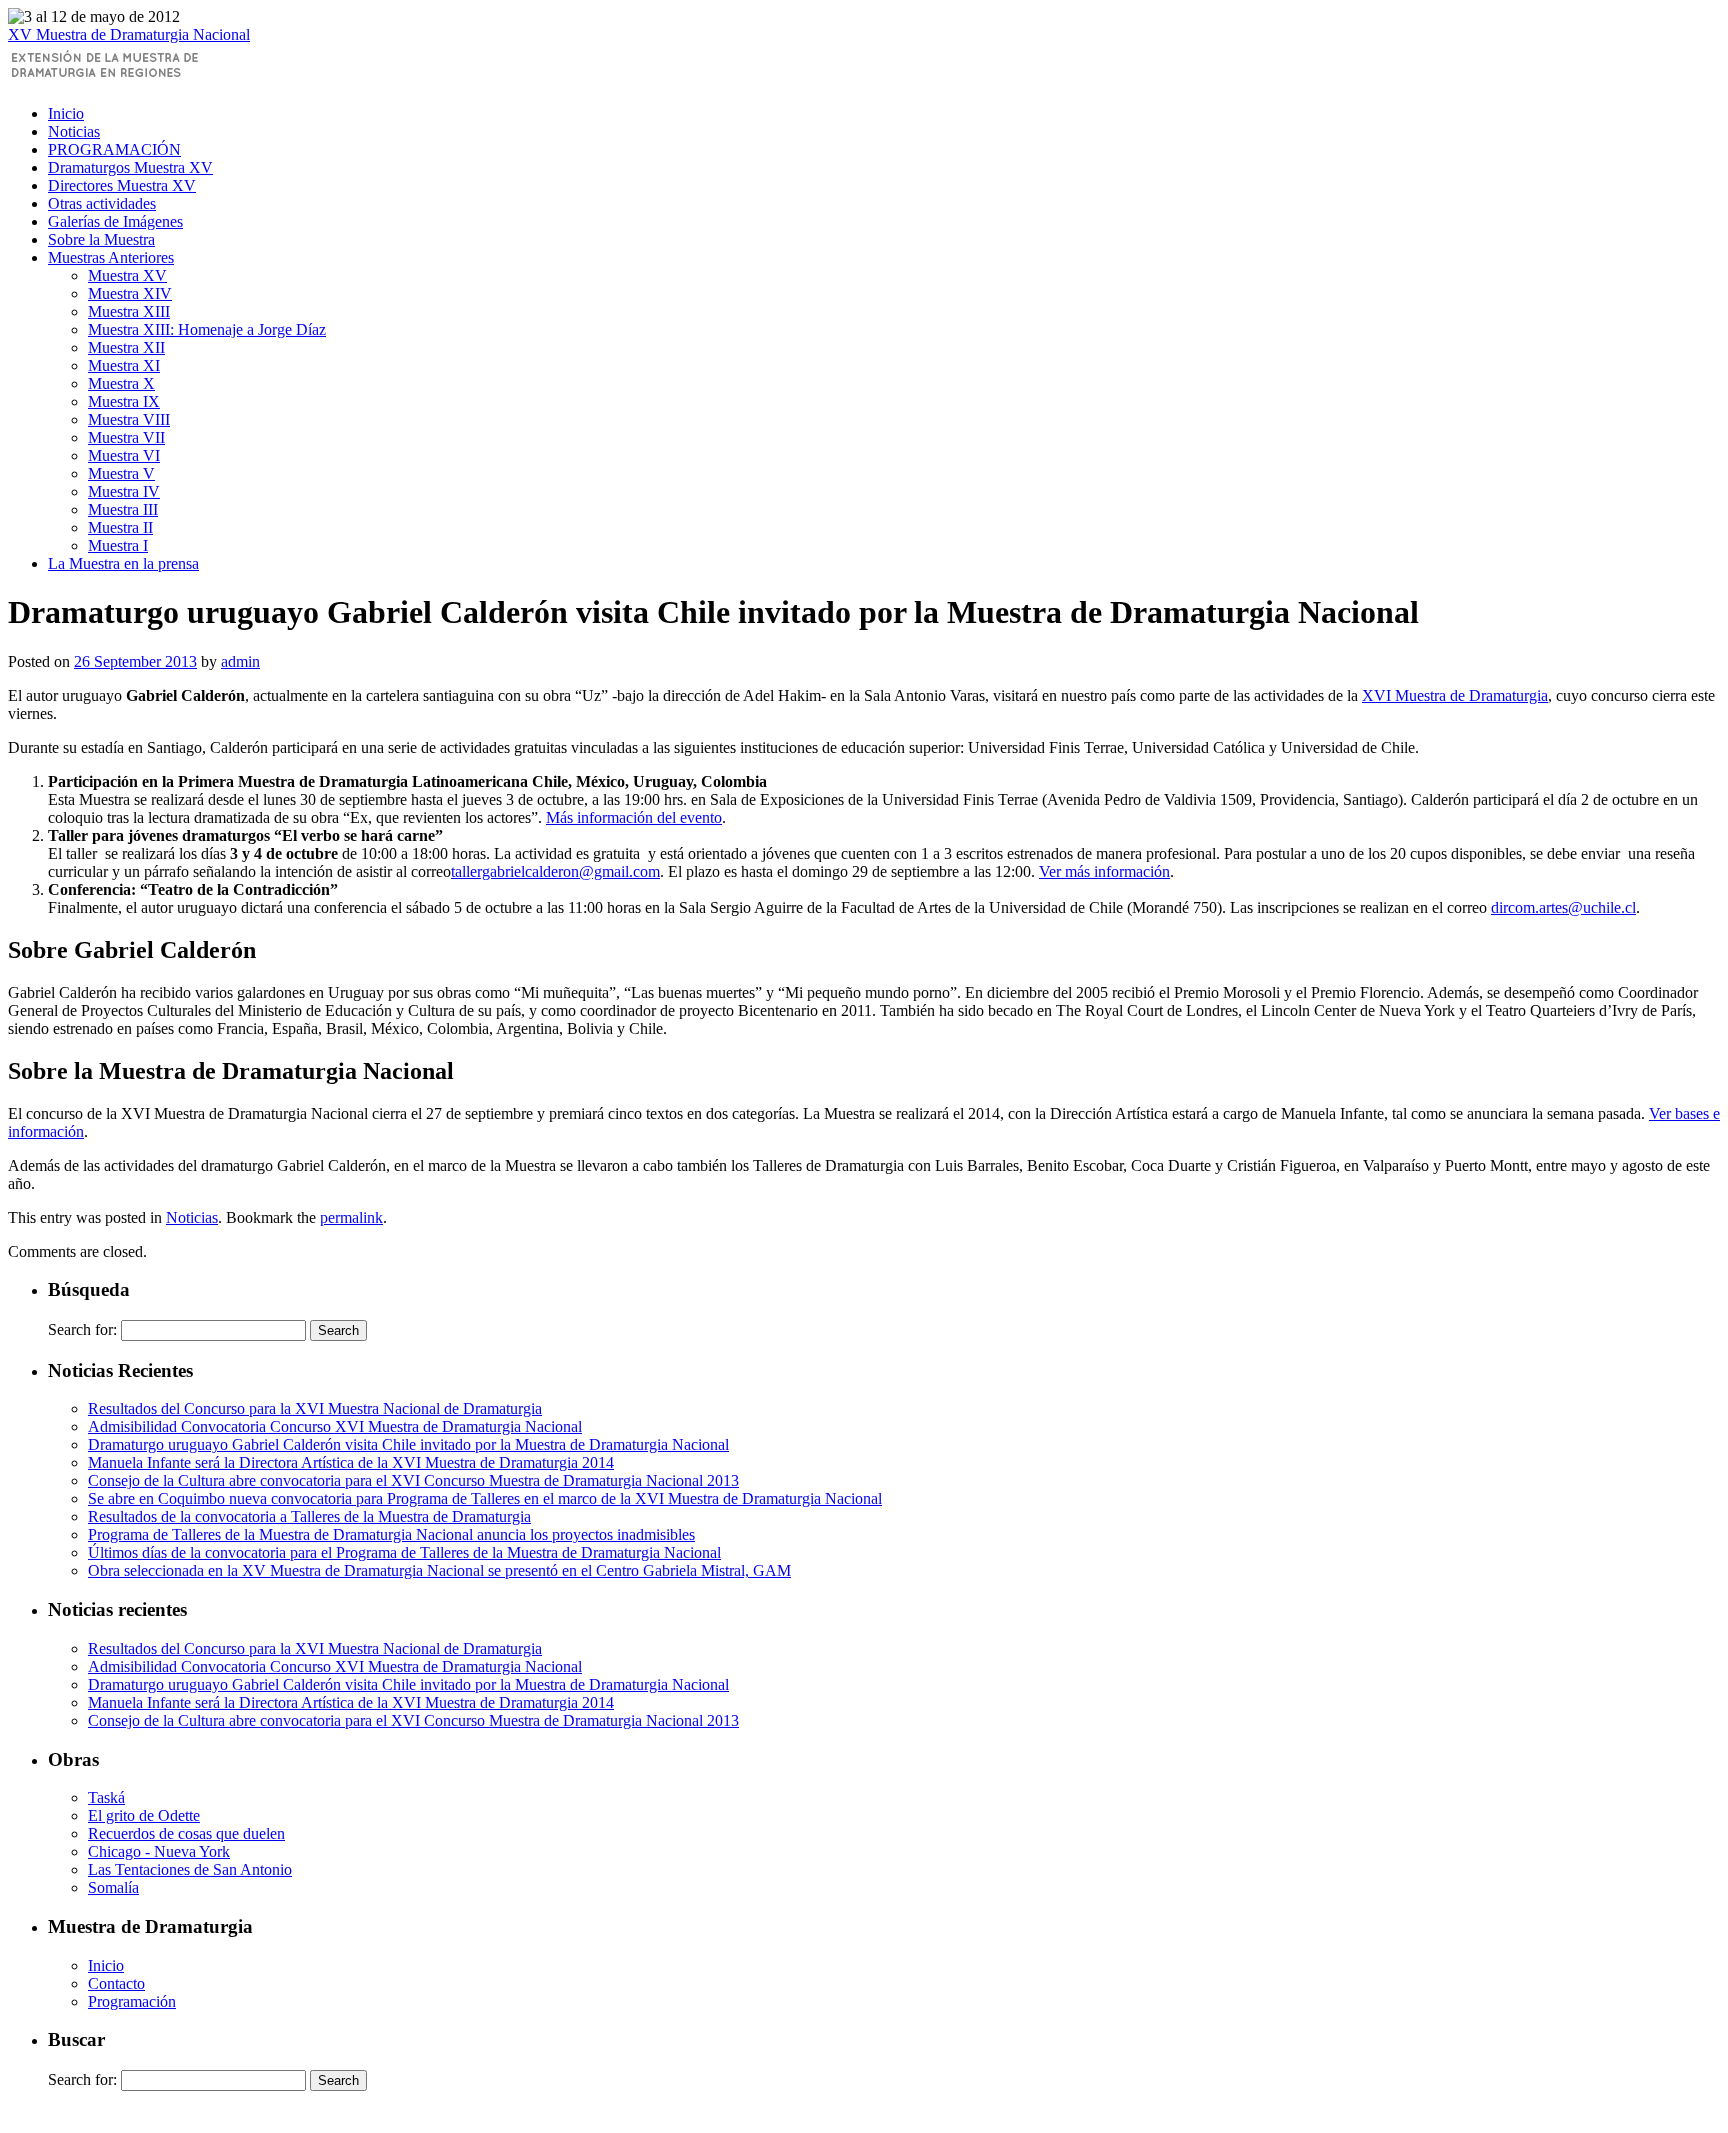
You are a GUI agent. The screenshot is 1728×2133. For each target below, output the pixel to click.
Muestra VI (124, 455)
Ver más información (1104, 871)
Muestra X (121, 383)
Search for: (82, 1329)
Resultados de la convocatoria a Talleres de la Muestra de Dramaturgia (309, 1516)
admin (240, 661)
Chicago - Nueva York (159, 1851)
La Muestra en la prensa (123, 563)
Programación (132, 2001)
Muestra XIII (129, 311)
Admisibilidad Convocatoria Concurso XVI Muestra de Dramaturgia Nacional (335, 1426)
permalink (351, 1217)
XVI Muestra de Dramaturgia (1455, 695)
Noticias (74, 131)
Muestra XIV (130, 293)
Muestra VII (126, 437)
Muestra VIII (129, 419)
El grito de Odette (144, 1815)
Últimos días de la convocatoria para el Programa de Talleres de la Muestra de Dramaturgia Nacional (404, 1552)
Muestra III (123, 509)
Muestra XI (124, 365)
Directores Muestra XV (122, 185)
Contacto (116, 1983)
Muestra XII (126, 347)
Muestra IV (124, 491)
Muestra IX (124, 401)
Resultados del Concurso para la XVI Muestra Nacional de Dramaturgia (315, 1408)
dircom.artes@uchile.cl (1563, 907)
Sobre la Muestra (101, 239)
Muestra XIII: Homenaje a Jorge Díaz (207, 329)
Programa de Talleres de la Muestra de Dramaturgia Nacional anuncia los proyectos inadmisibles (391, 1534)
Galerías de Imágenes (115, 221)
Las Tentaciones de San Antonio (190, 1869)
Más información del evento (634, 817)
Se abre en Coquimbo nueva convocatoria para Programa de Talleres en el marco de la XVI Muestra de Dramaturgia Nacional (485, 1498)
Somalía (113, 1887)
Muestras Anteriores (111, 257)
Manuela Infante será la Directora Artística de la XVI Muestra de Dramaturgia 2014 (351, 1462)
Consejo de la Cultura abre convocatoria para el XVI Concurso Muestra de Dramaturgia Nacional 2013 (413, 1480)
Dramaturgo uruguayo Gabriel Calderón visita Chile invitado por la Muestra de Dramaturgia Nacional (408, 1444)
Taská (106, 1797)
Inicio (66, 113)
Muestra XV (127, 275)
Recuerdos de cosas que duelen (186, 1833)
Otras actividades (102, 203)
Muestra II (120, 527)
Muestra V (121, 473)
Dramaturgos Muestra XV (130, 167)
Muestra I (118, 545)
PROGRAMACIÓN (114, 149)
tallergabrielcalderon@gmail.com (555, 871)
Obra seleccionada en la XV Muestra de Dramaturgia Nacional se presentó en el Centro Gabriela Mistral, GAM (439, 1570)
